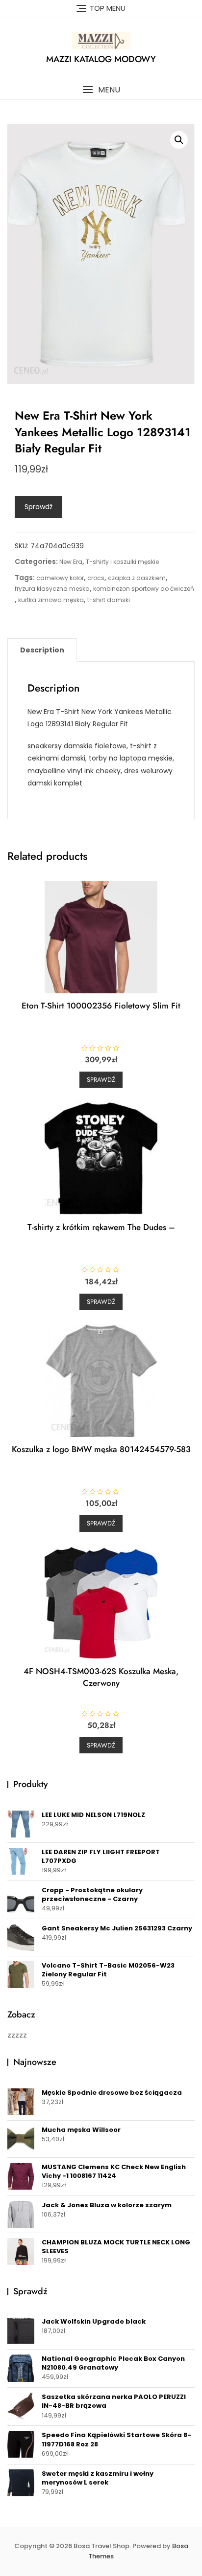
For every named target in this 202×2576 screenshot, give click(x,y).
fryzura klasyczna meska (52, 589)
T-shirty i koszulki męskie (122, 562)
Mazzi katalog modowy (101, 59)
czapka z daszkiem (137, 578)
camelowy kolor (60, 578)
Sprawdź (38, 507)
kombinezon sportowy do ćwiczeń (144, 589)
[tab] (42, 650)
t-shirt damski (109, 600)
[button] (101, 90)
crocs (96, 578)
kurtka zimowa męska (51, 600)
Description (42, 650)
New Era (71, 562)
